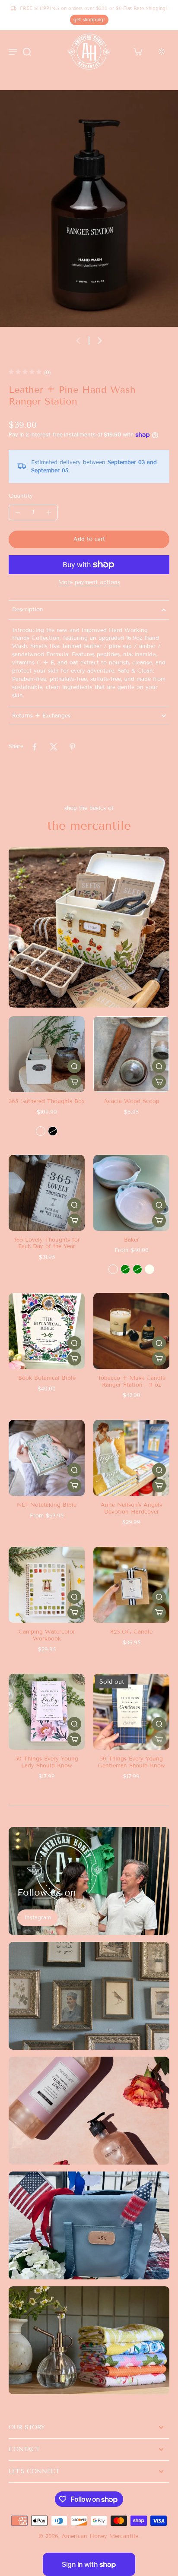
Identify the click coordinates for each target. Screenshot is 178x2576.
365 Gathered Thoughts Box (47, 1101)
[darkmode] (162, 51)
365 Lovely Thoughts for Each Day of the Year (47, 1243)
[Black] (53, 1131)
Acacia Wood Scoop (132, 1101)
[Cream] (41, 1131)
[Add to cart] (159, 1082)
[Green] (125, 1269)
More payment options (89, 583)
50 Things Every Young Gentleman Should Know (131, 1762)
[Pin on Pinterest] (73, 747)
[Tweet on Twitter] (54, 747)
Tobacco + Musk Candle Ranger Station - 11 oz (132, 1381)
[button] (89, 539)
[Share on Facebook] (35, 747)
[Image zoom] (89, 209)
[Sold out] (159, 1739)
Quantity (21, 496)
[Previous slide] (78, 341)
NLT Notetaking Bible (47, 1505)
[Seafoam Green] (137, 1269)
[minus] (18, 512)
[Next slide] (100, 341)
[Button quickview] (74, 1066)
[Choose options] (74, 1082)
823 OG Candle (131, 1632)
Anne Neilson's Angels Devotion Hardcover (131, 1508)
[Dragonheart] (113, 1269)
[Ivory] (149, 1269)
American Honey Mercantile (100, 2536)
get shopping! (89, 19)
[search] (27, 51)
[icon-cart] (137, 51)
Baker (132, 1240)
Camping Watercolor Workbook (47, 1635)
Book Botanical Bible (47, 1378)
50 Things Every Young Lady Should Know (47, 1762)
